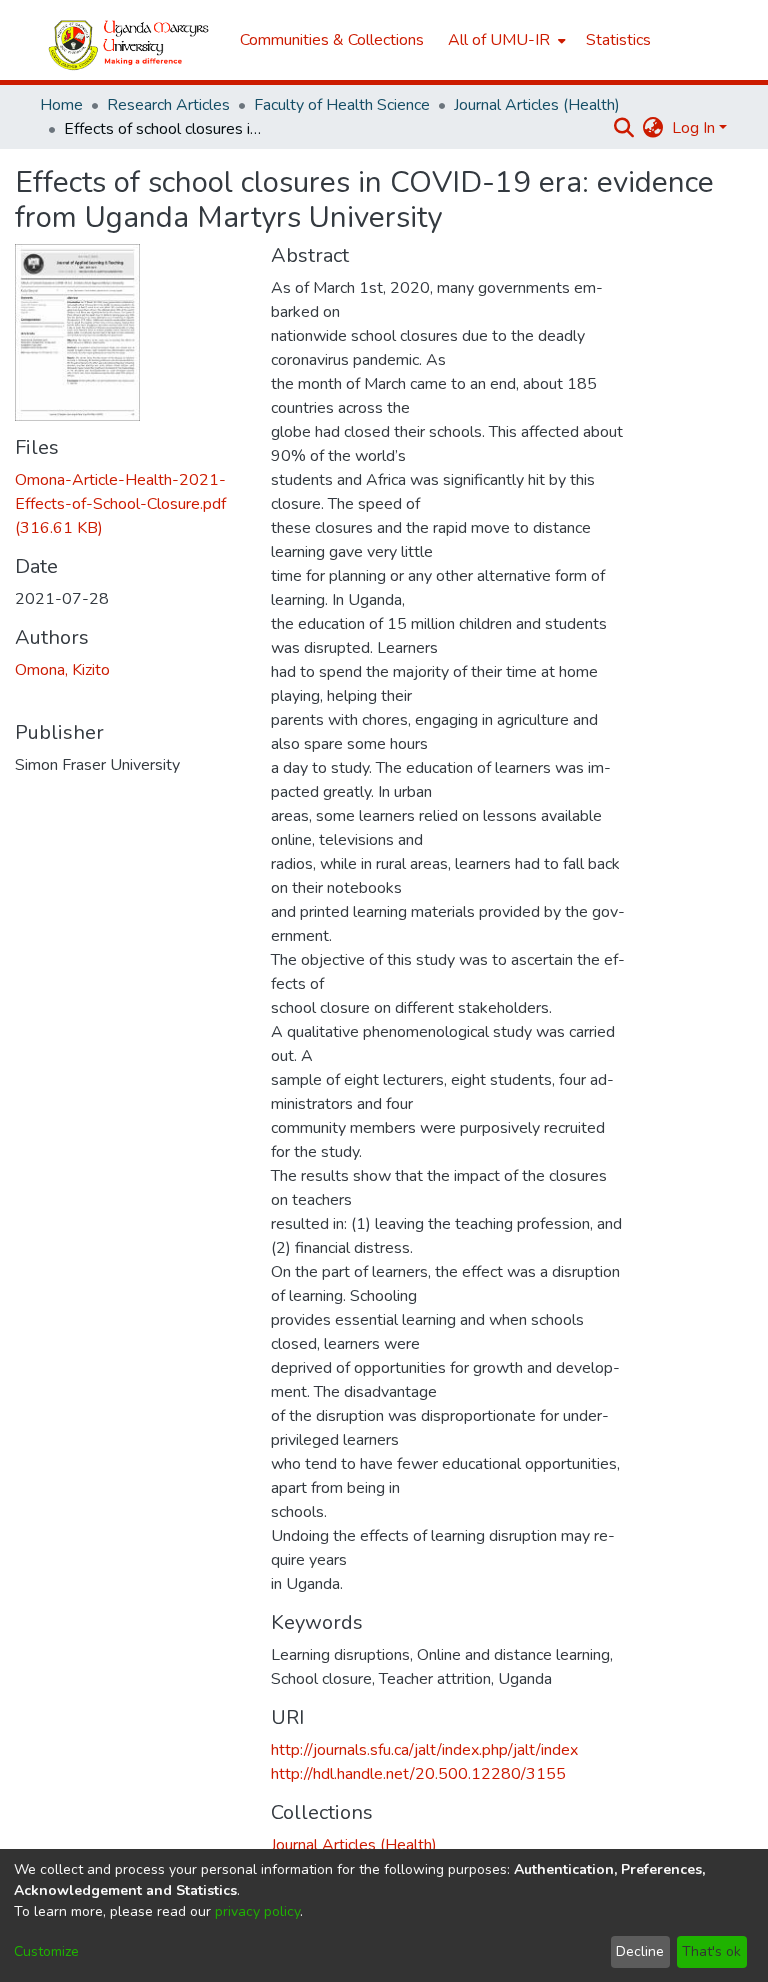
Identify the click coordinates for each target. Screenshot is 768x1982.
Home (61, 105)
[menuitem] (505, 40)
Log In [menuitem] (693, 128)
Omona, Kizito (62, 670)
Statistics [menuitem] (618, 40)
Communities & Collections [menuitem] (332, 40)
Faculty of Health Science (342, 105)
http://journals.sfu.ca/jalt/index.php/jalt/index (424, 1750)
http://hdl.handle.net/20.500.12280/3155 (418, 1774)
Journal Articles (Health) (537, 105)
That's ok (711, 1951)
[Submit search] (624, 128)
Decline (640, 1951)
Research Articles (168, 105)
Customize (46, 1951)
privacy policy (257, 1911)
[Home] (129, 40)
